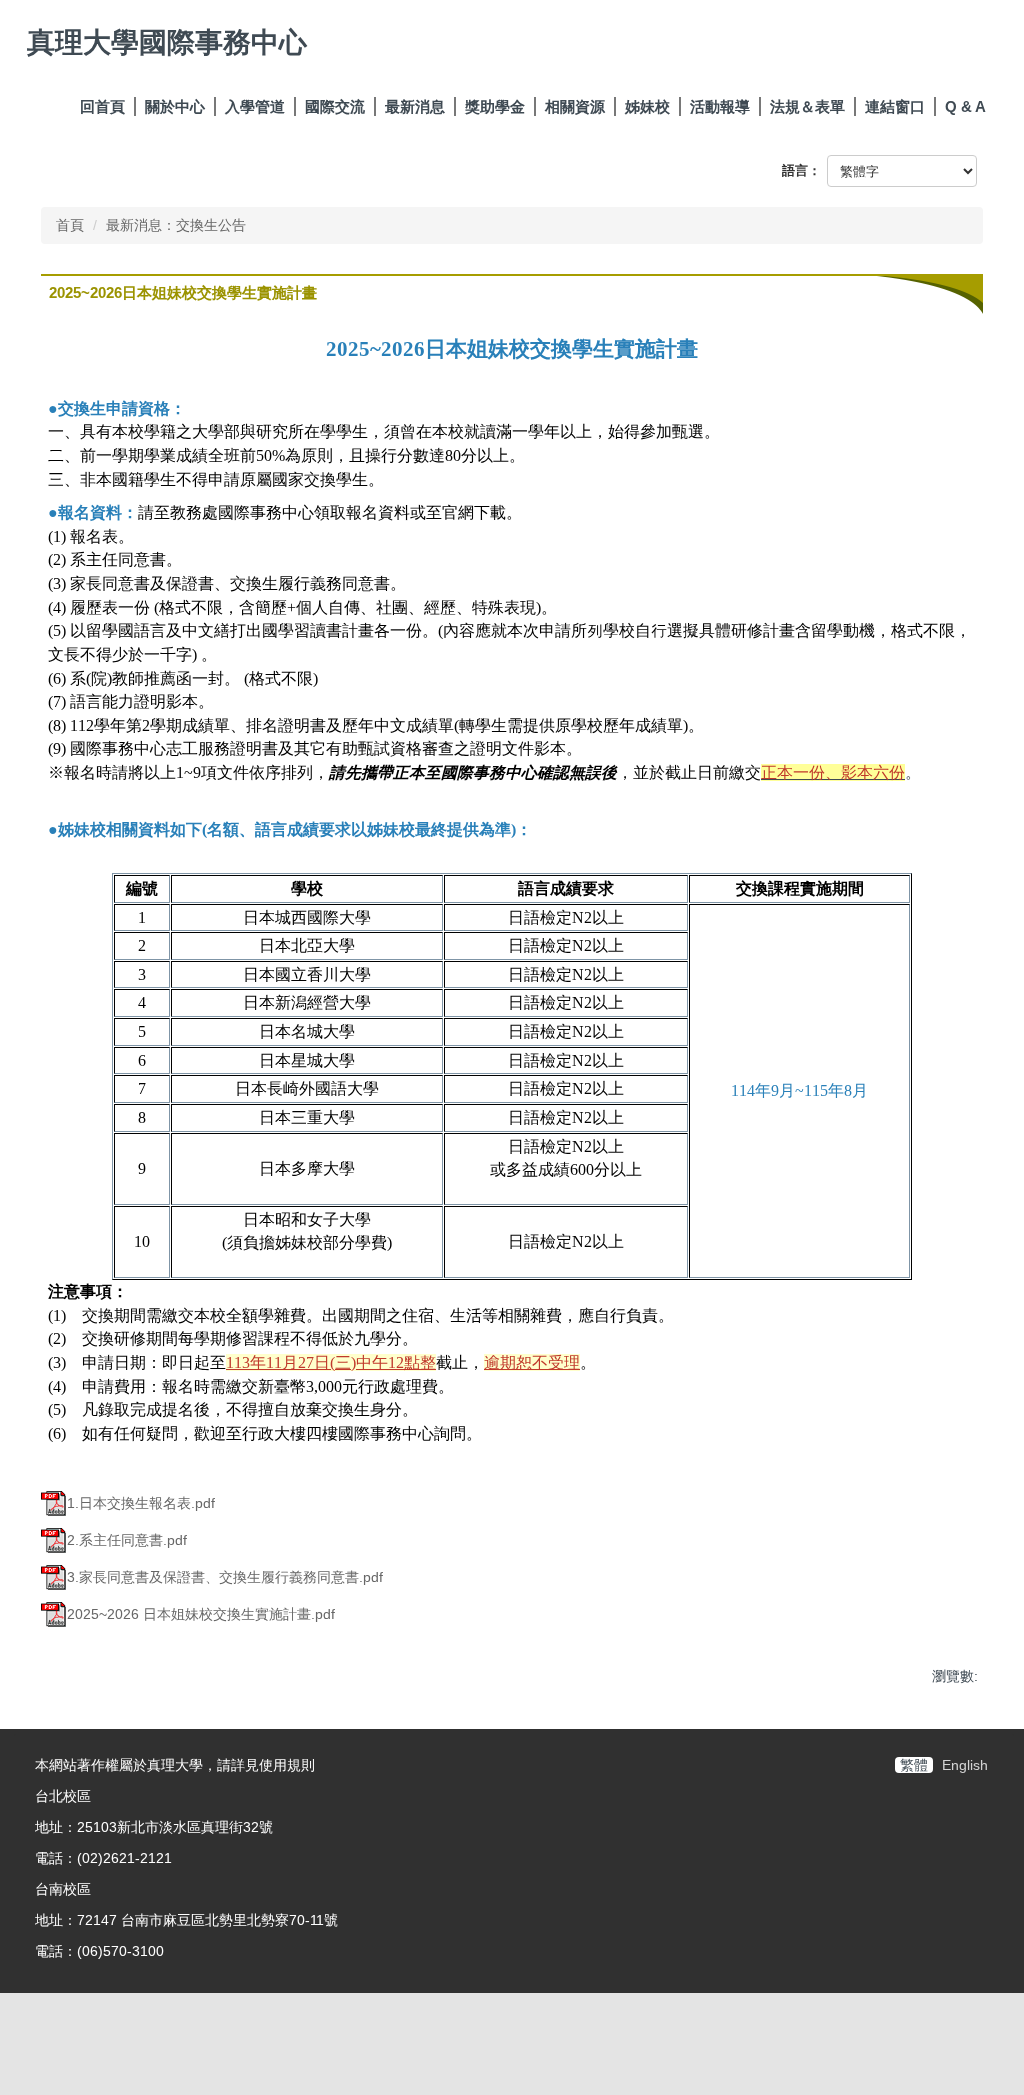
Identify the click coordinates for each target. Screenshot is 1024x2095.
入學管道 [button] (255, 106)
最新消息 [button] (415, 106)
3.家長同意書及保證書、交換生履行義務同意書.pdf (225, 1577)
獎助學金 (495, 106)
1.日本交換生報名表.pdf (141, 1503)
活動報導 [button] (720, 106)
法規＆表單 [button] (807, 106)
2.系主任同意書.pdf (127, 1540)
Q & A (965, 106)
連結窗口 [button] (895, 106)
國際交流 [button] (335, 106)
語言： (801, 170)
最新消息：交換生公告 (176, 225)
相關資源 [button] (575, 106)
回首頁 (102, 106)
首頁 (70, 225)
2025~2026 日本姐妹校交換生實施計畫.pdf (201, 1614)
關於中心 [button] (175, 106)
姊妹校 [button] (647, 106)
